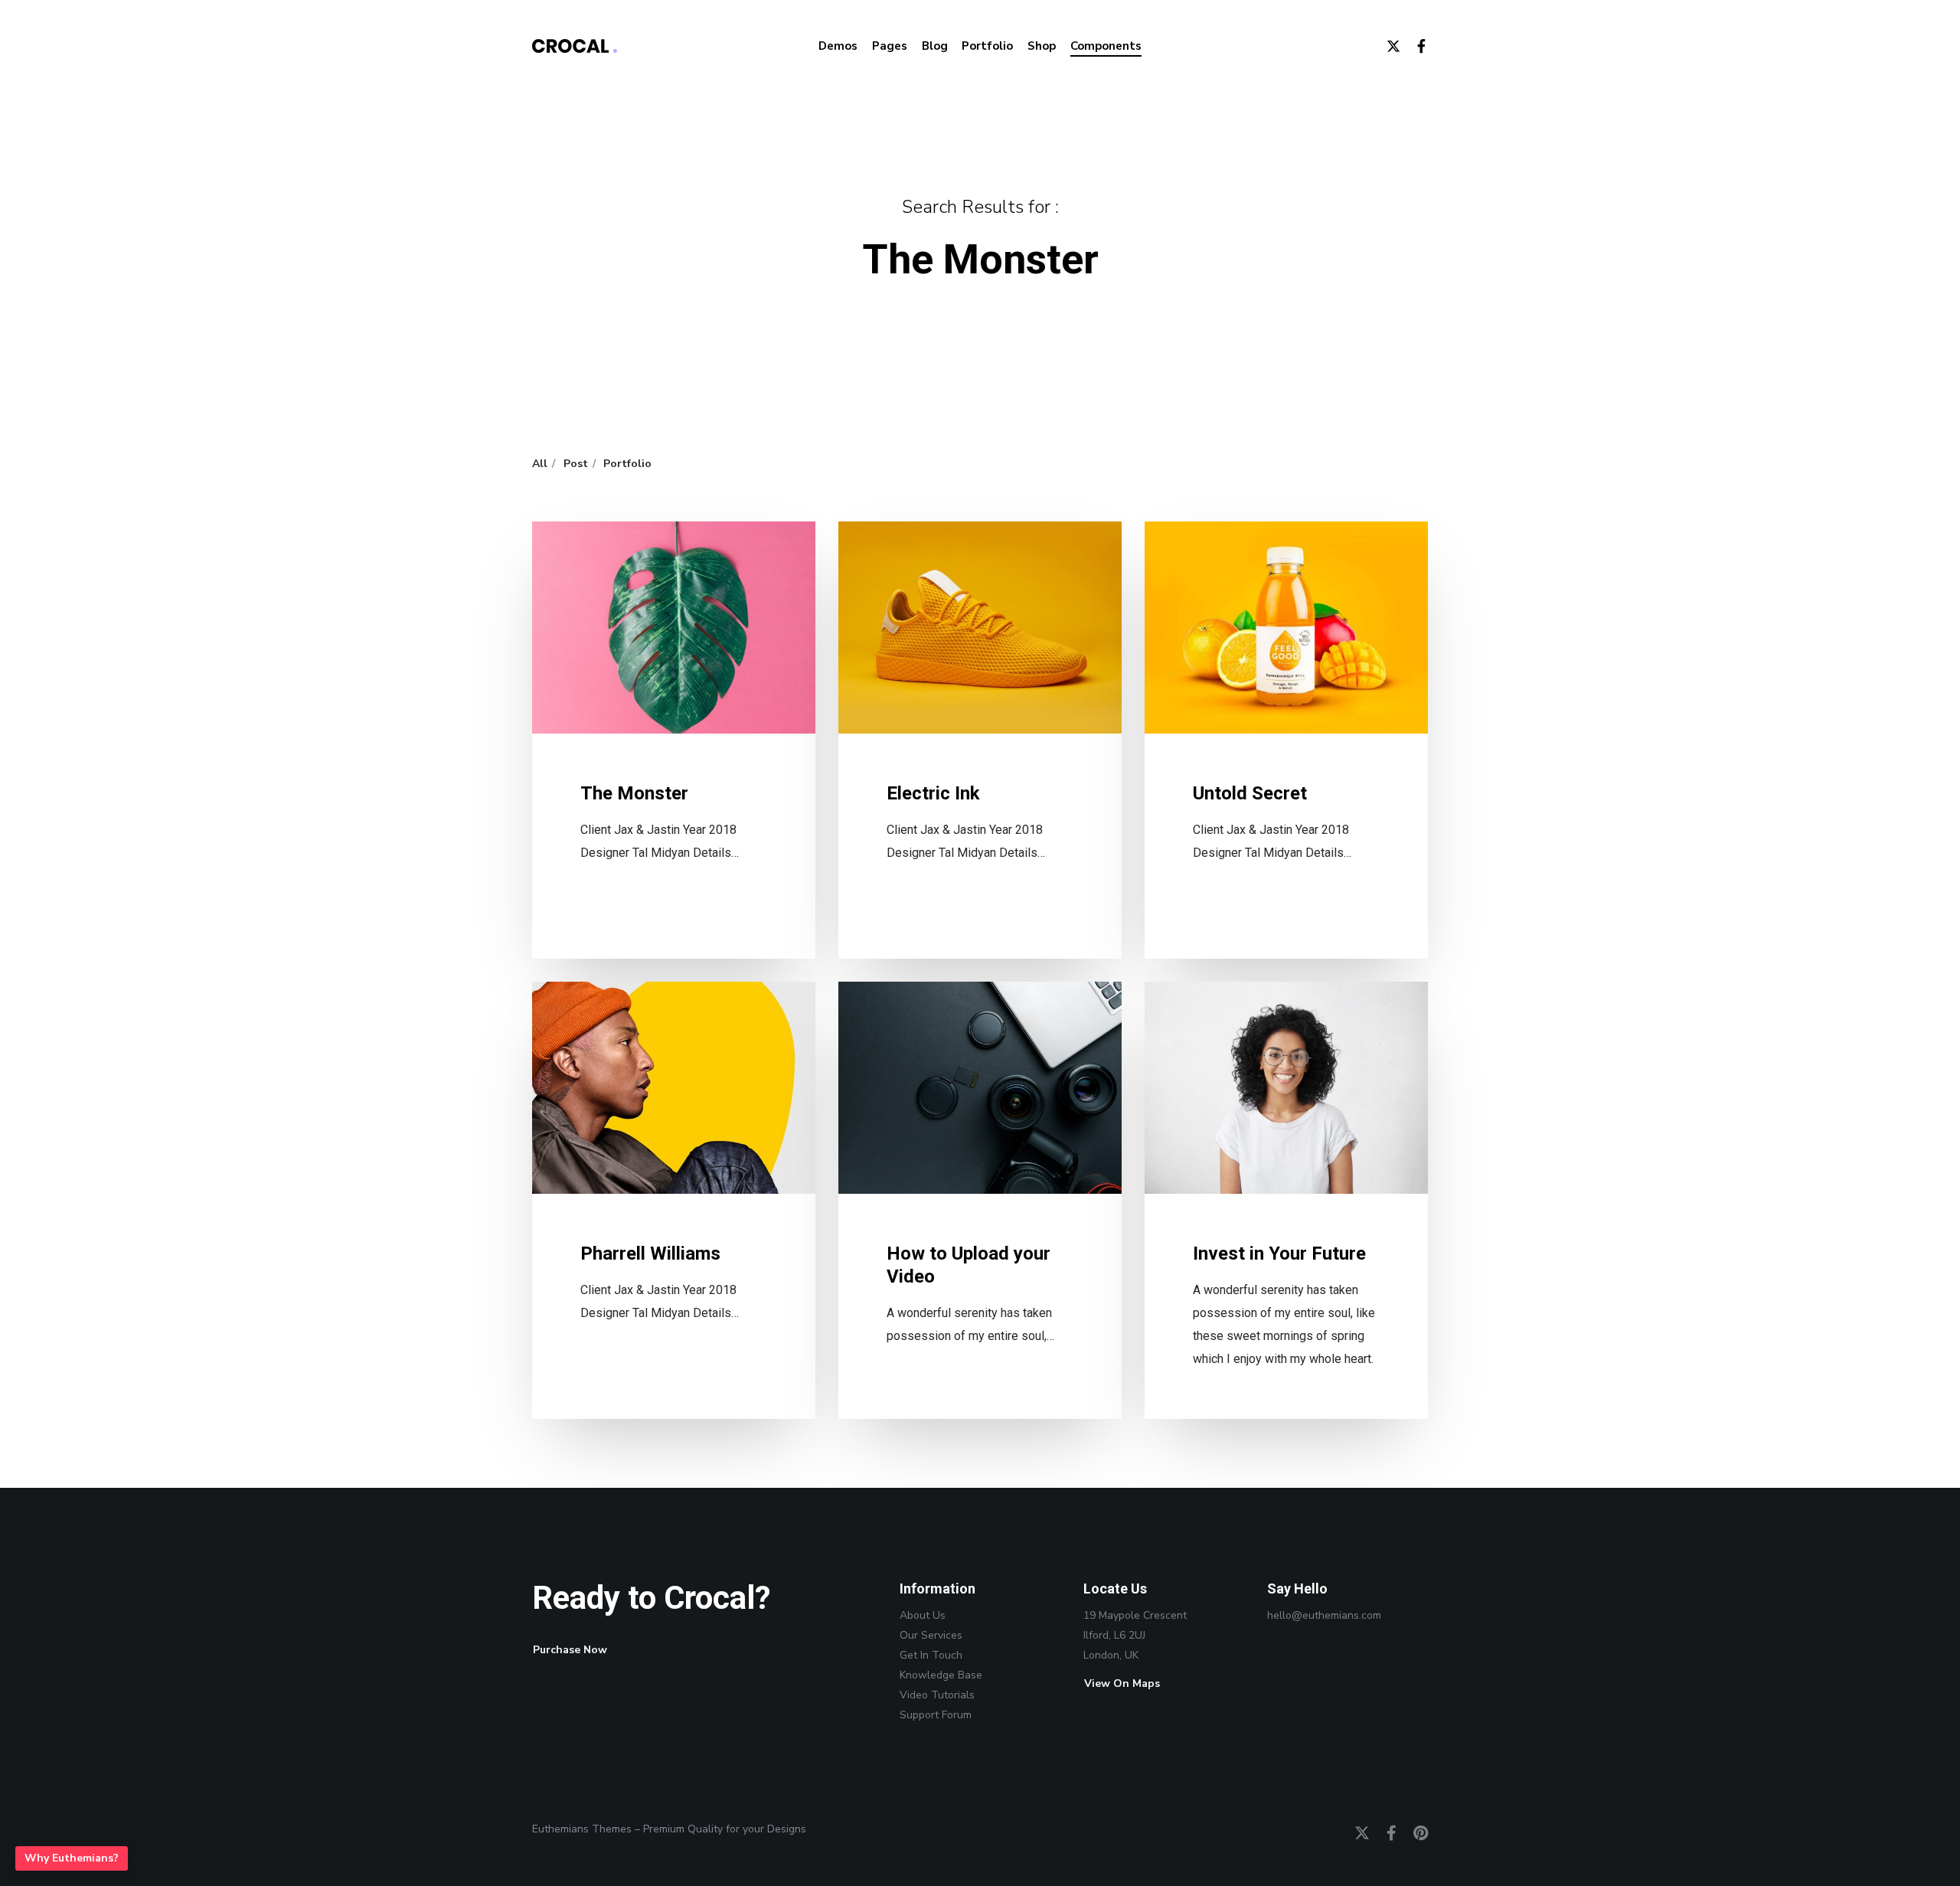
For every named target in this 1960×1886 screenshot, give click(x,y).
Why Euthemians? (72, 1858)
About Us (923, 1615)
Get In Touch (931, 1655)
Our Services (931, 1635)
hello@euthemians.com (1324, 1615)
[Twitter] (1387, 46)
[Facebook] (1414, 46)
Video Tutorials (937, 1695)
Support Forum (936, 1715)
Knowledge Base (941, 1675)
